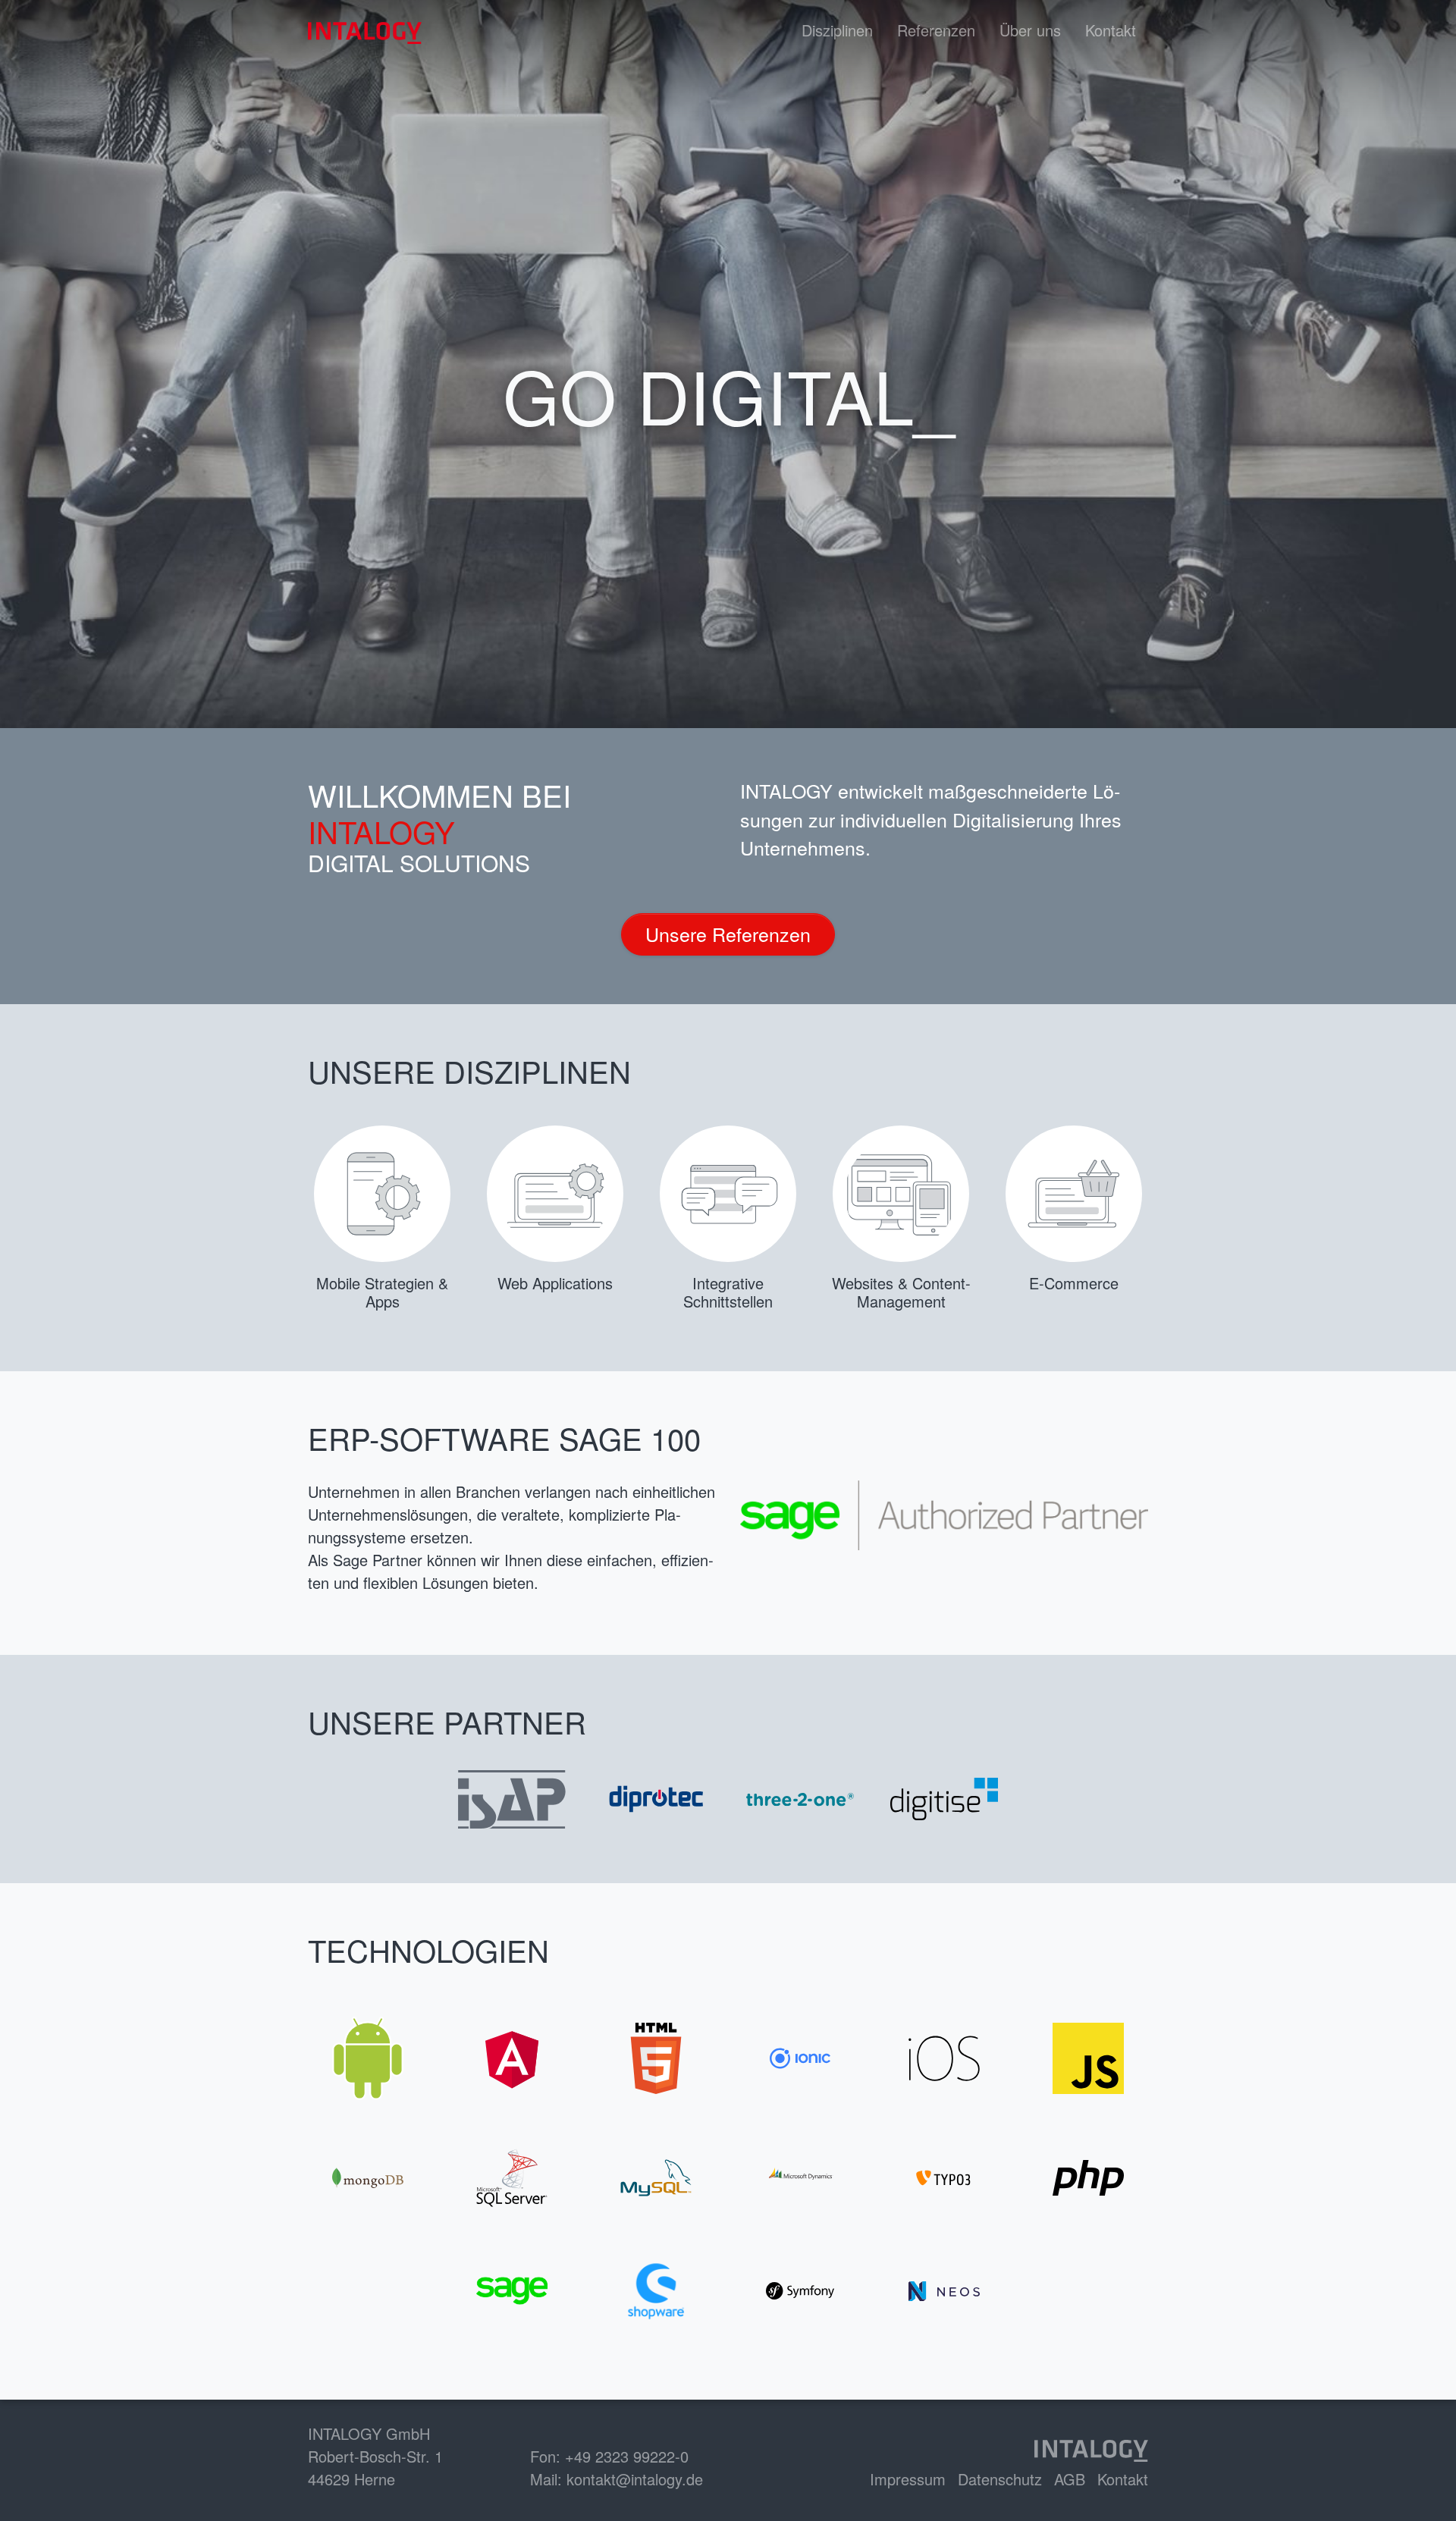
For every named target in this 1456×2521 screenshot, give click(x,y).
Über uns (1030, 30)
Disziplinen (837, 30)
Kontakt (1111, 30)
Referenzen (936, 30)
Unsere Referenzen (728, 934)
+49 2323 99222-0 (627, 2456)
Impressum (908, 2479)
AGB (1070, 2479)
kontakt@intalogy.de (635, 2479)
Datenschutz (1000, 2479)
